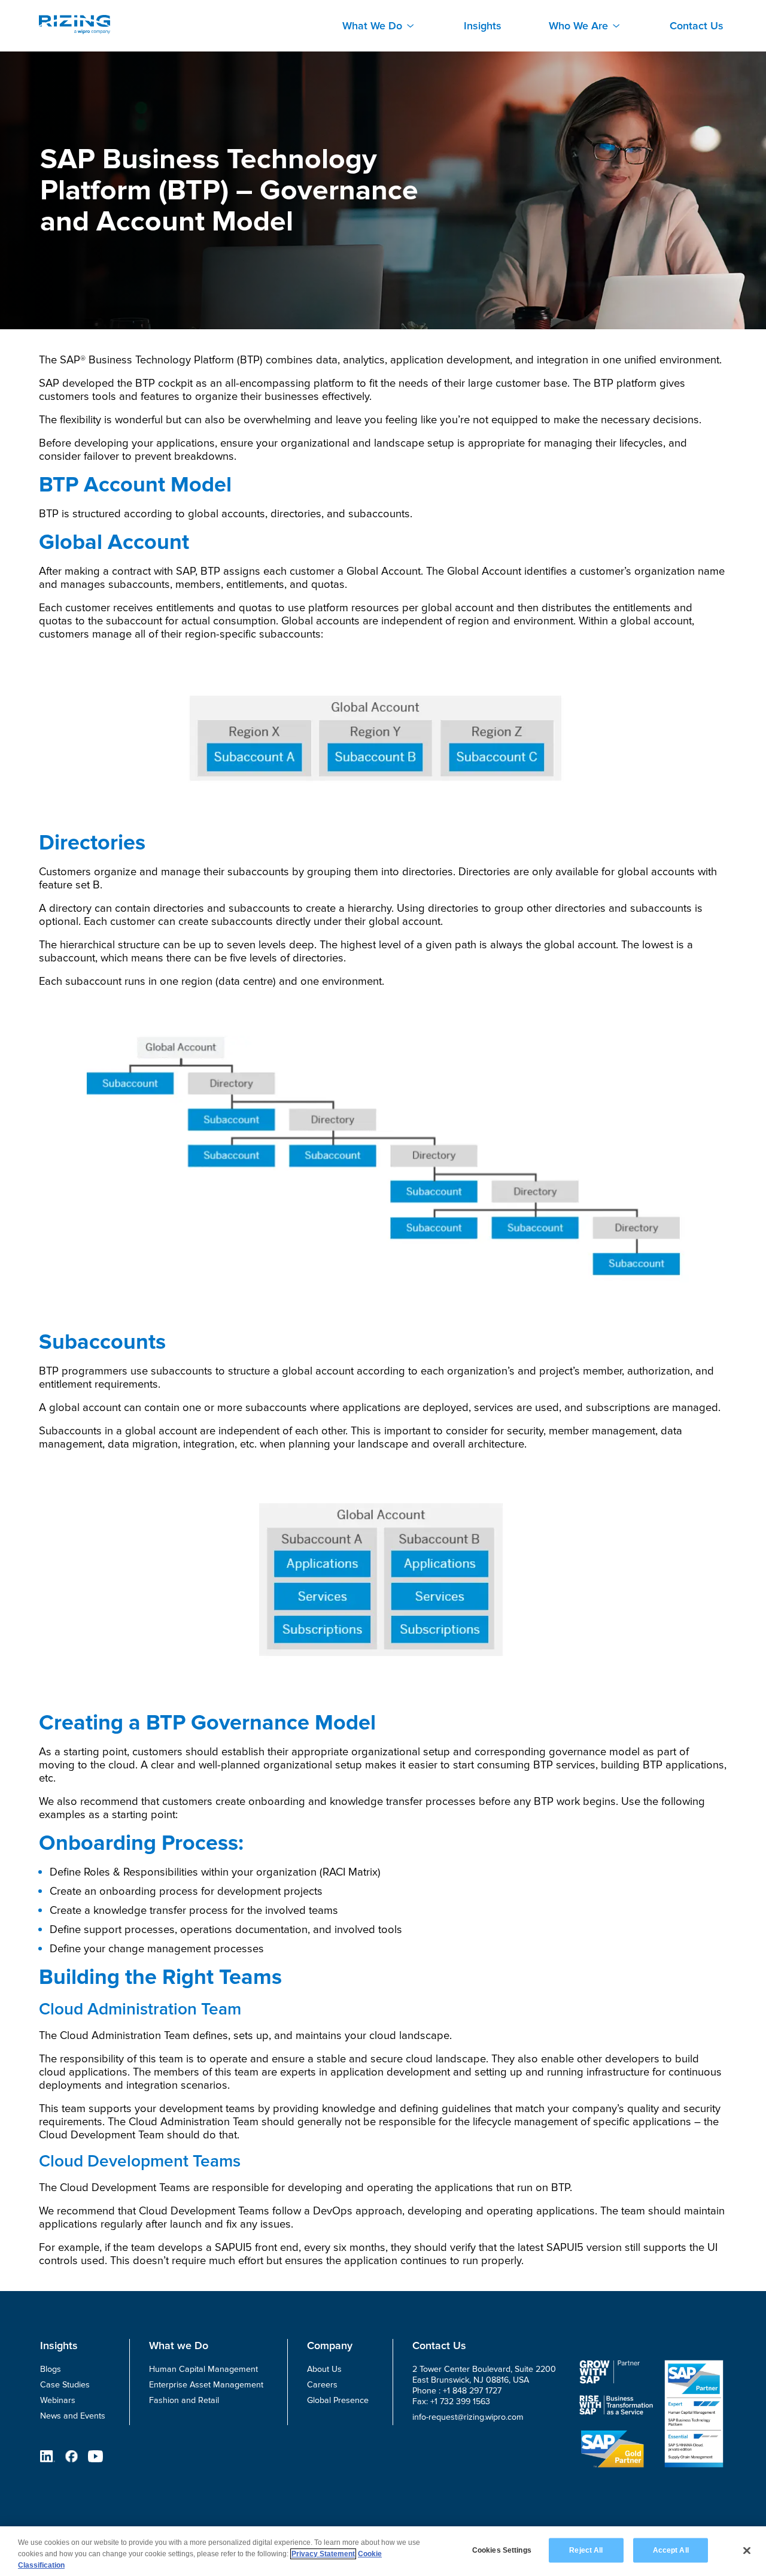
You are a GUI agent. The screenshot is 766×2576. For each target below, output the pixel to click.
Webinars (58, 2400)
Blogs (51, 2369)
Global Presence (338, 2400)
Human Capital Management (203, 2369)
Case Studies (65, 2385)
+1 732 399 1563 (460, 2401)
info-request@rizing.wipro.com (468, 2417)
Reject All (586, 2550)
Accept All (671, 2550)
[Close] (747, 2550)
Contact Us (697, 26)
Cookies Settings (502, 2550)
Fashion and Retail (184, 2400)
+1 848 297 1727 (472, 2391)
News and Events (73, 2416)
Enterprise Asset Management (206, 2385)
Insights (483, 26)
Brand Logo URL (75, 25)
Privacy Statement (323, 2554)
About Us (324, 2369)
